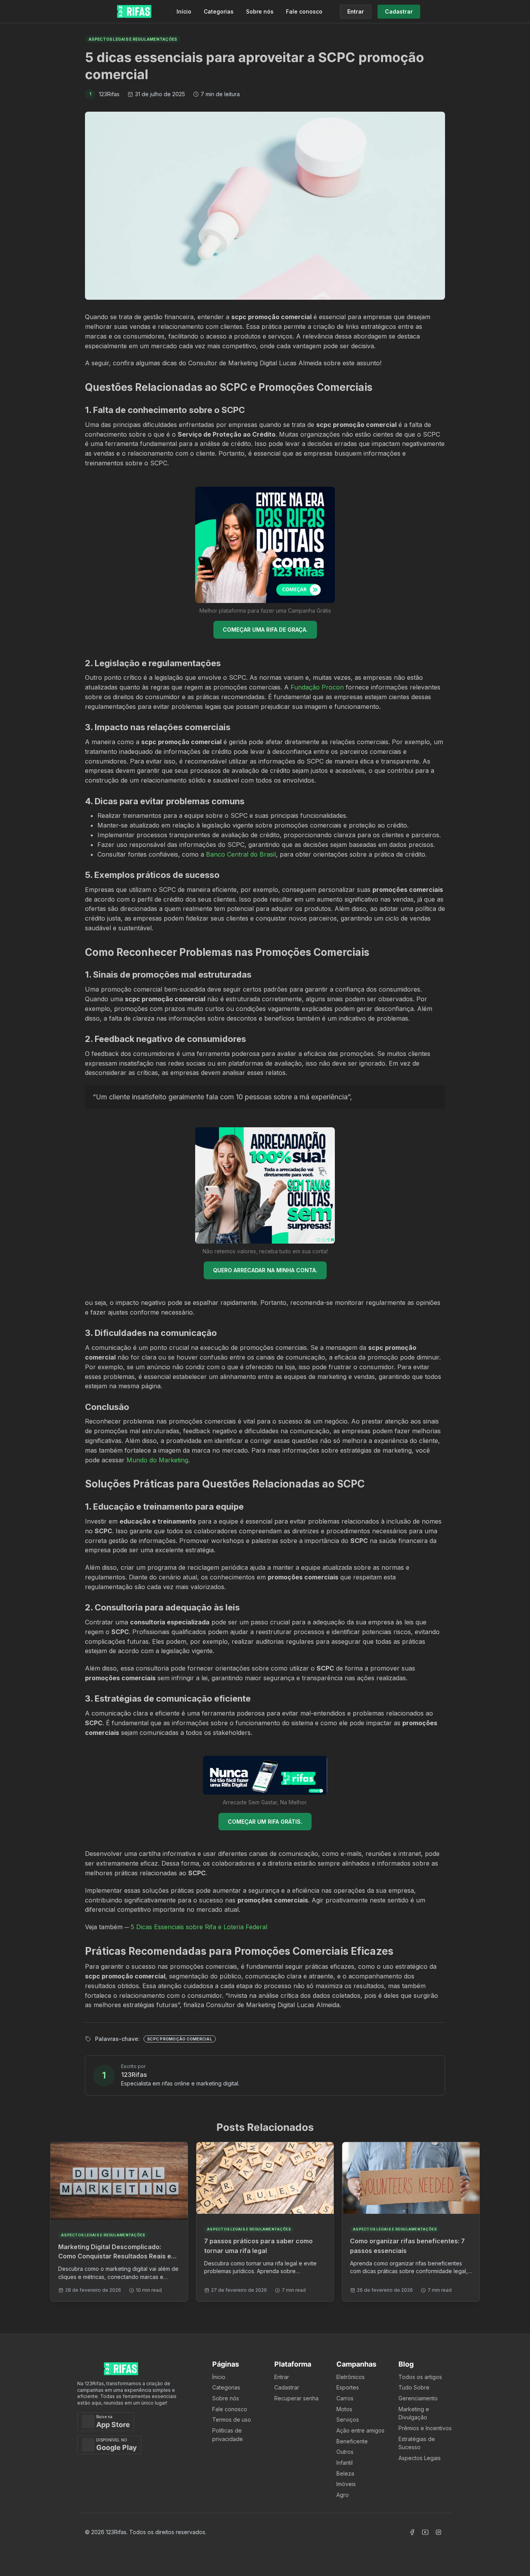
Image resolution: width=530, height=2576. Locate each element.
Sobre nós (260, 11)
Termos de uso (232, 2420)
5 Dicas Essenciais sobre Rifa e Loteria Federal (199, 1927)
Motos (344, 2409)
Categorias (219, 11)
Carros (345, 2398)
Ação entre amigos (360, 2430)
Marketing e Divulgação (414, 2413)
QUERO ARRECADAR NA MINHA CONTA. (265, 1270)
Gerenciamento (418, 2398)
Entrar (282, 2377)
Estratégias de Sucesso (417, 2443)
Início (184, 11)
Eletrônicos (351, 2377)
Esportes (348, 2387)
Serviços (348, 2420)
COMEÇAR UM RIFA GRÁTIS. (265, 1822)
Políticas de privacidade (228, 2435)
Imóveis (346, 2484)
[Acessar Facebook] (412, 2532)
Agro (343, 2495)
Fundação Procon (317, 687)
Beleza (345, 2473)
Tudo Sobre (414, 2387)
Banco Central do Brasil (241, 854)
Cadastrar (287, 2387)
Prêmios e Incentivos (425, 2428)
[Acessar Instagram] (438, 2532)
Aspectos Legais (420, 2458)
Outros (345, 2452)
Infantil (345, 2463)
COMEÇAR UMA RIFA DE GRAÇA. (265, 630)
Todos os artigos (420, 2377)
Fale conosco (304, 11)
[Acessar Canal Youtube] (425, 2532)
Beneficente (352, 2441)
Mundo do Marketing (157, 1460)
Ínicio (219, 2377)
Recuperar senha (296, 2398)
